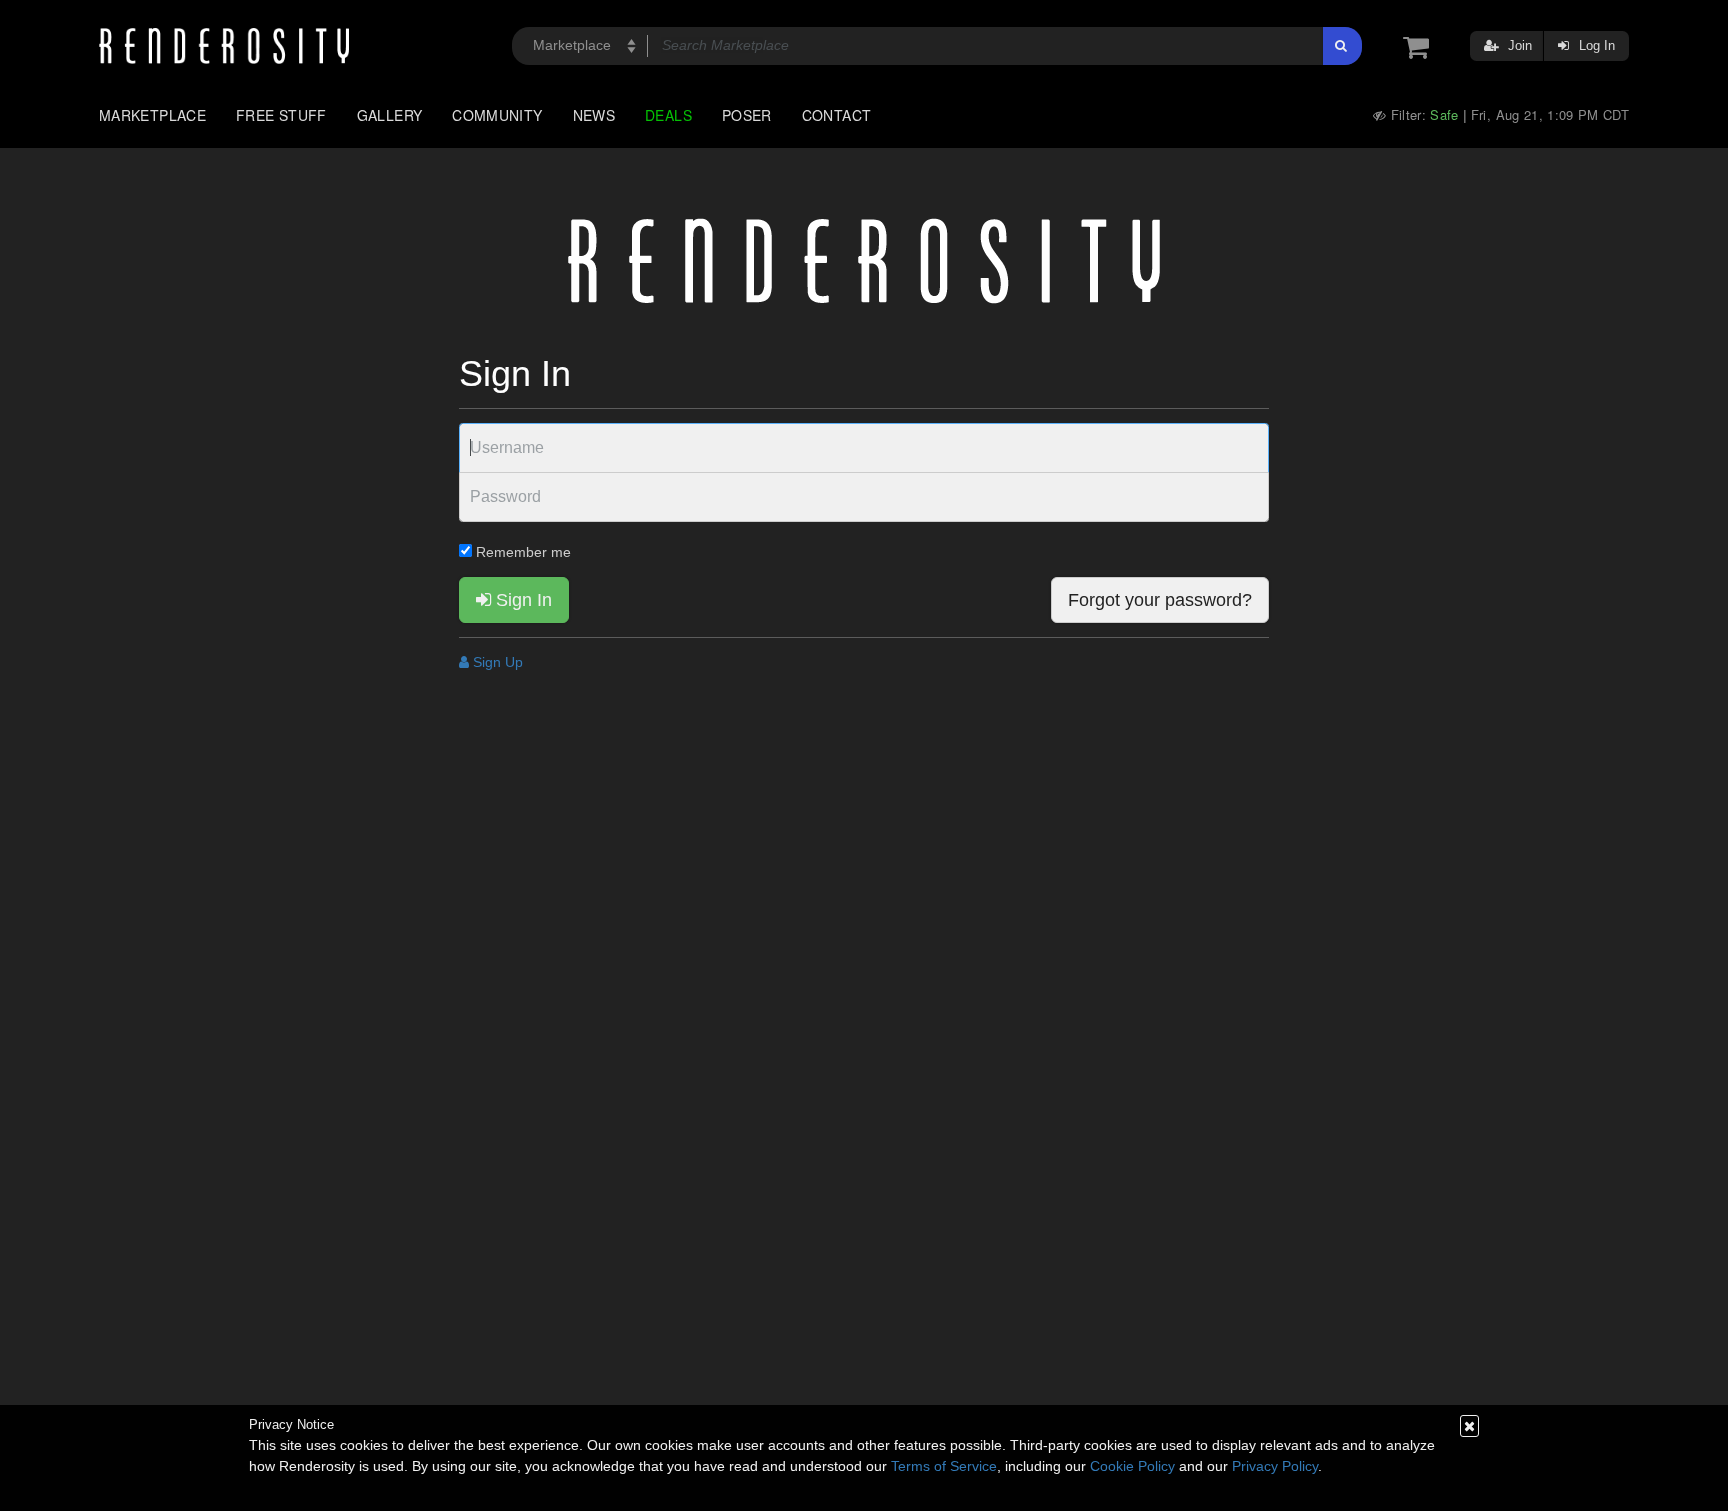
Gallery (390, 115)
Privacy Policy (1275, 1466)
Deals (668, 115)
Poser (747, 115)
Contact (837, 115)
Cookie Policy (1132, 1466)
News (594, 115)
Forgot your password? (1160, 600)
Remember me (521, 552)
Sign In (521, 600)
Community (497, 115)
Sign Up (496, 662)
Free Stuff (281, 115)
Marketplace (152, 115)
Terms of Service (944, 1466)
